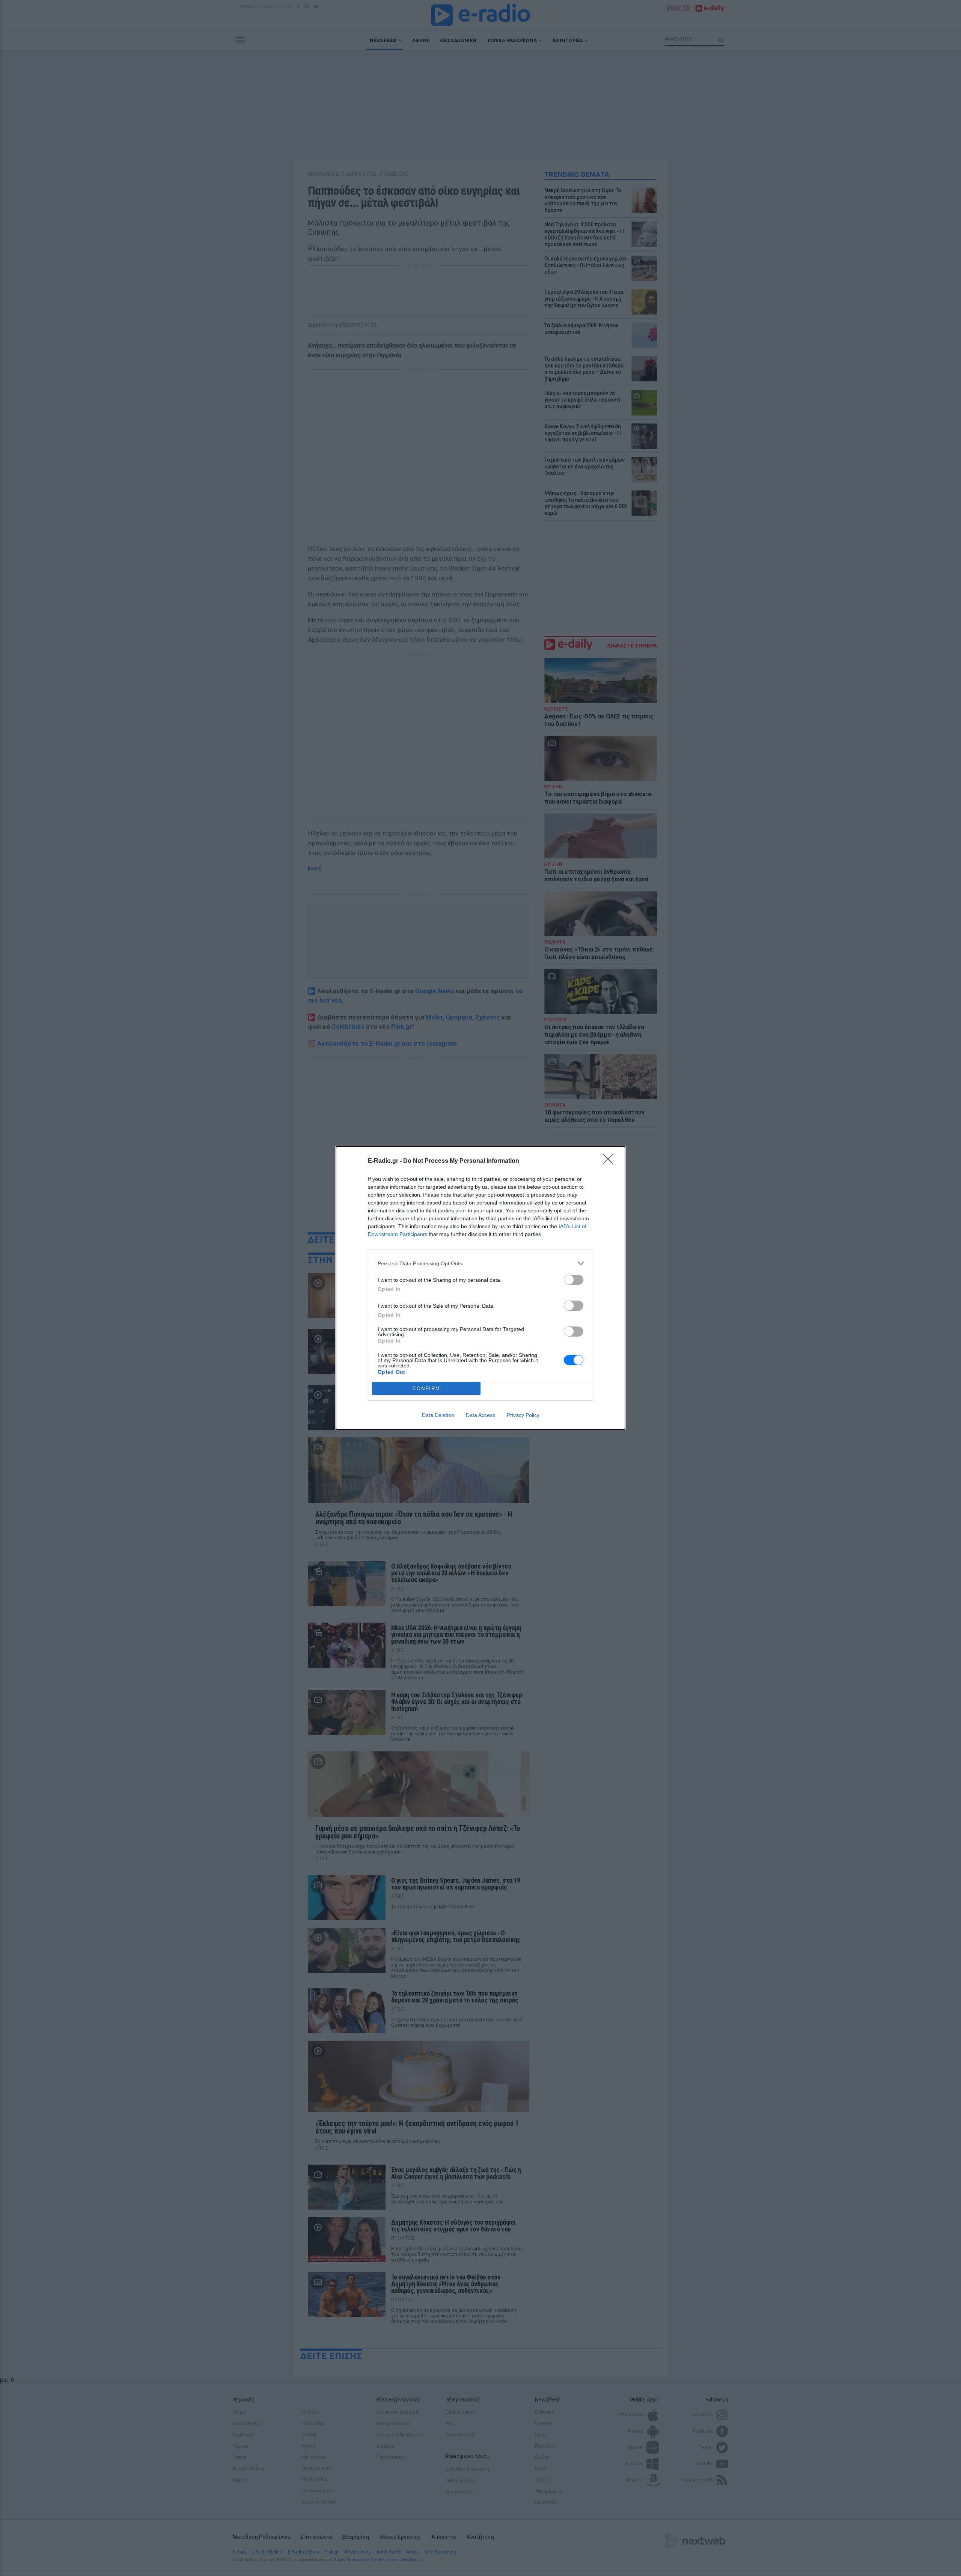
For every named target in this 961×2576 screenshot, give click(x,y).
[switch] (574, 1280)
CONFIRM (426, 1389)
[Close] (610, 1161)
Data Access (480, 1415)
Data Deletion (438, 1415)
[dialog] (480, 1288)
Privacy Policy (523, 1415)
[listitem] (480, 1263)
